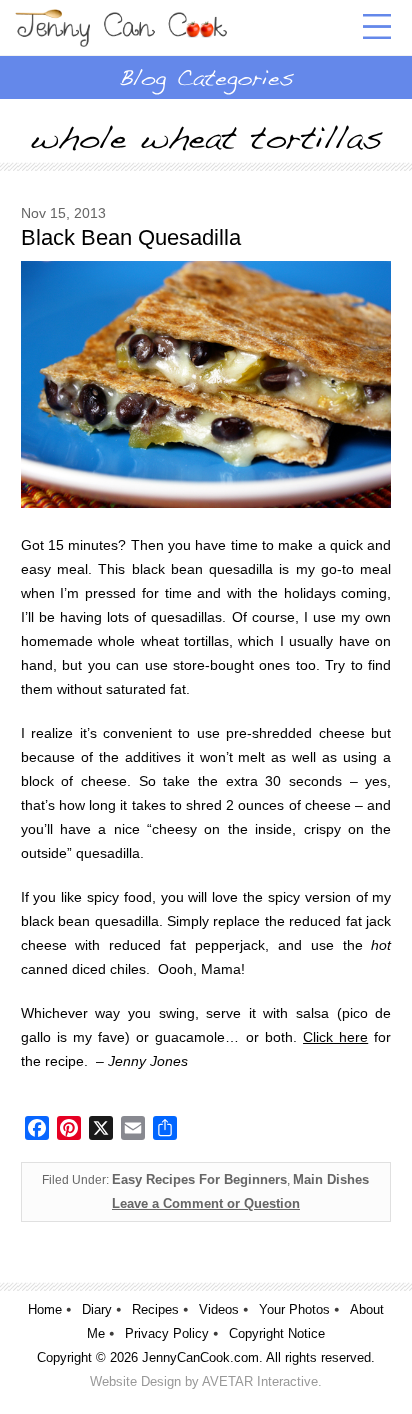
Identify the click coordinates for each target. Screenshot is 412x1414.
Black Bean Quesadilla (131, 237)
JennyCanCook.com (200, 1357)
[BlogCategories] (206, 77)
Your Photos (294, 1309)
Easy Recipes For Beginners (199, 1179)
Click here (335, 1037)
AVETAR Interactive (260, 1381)
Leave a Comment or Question (206, 1203)
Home (45, 1309)
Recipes (155, 1309)
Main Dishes (331, 1179)
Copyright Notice (277, 1333)
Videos (219, 1309)
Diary (97, 1309)
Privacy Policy (167, 1333)
